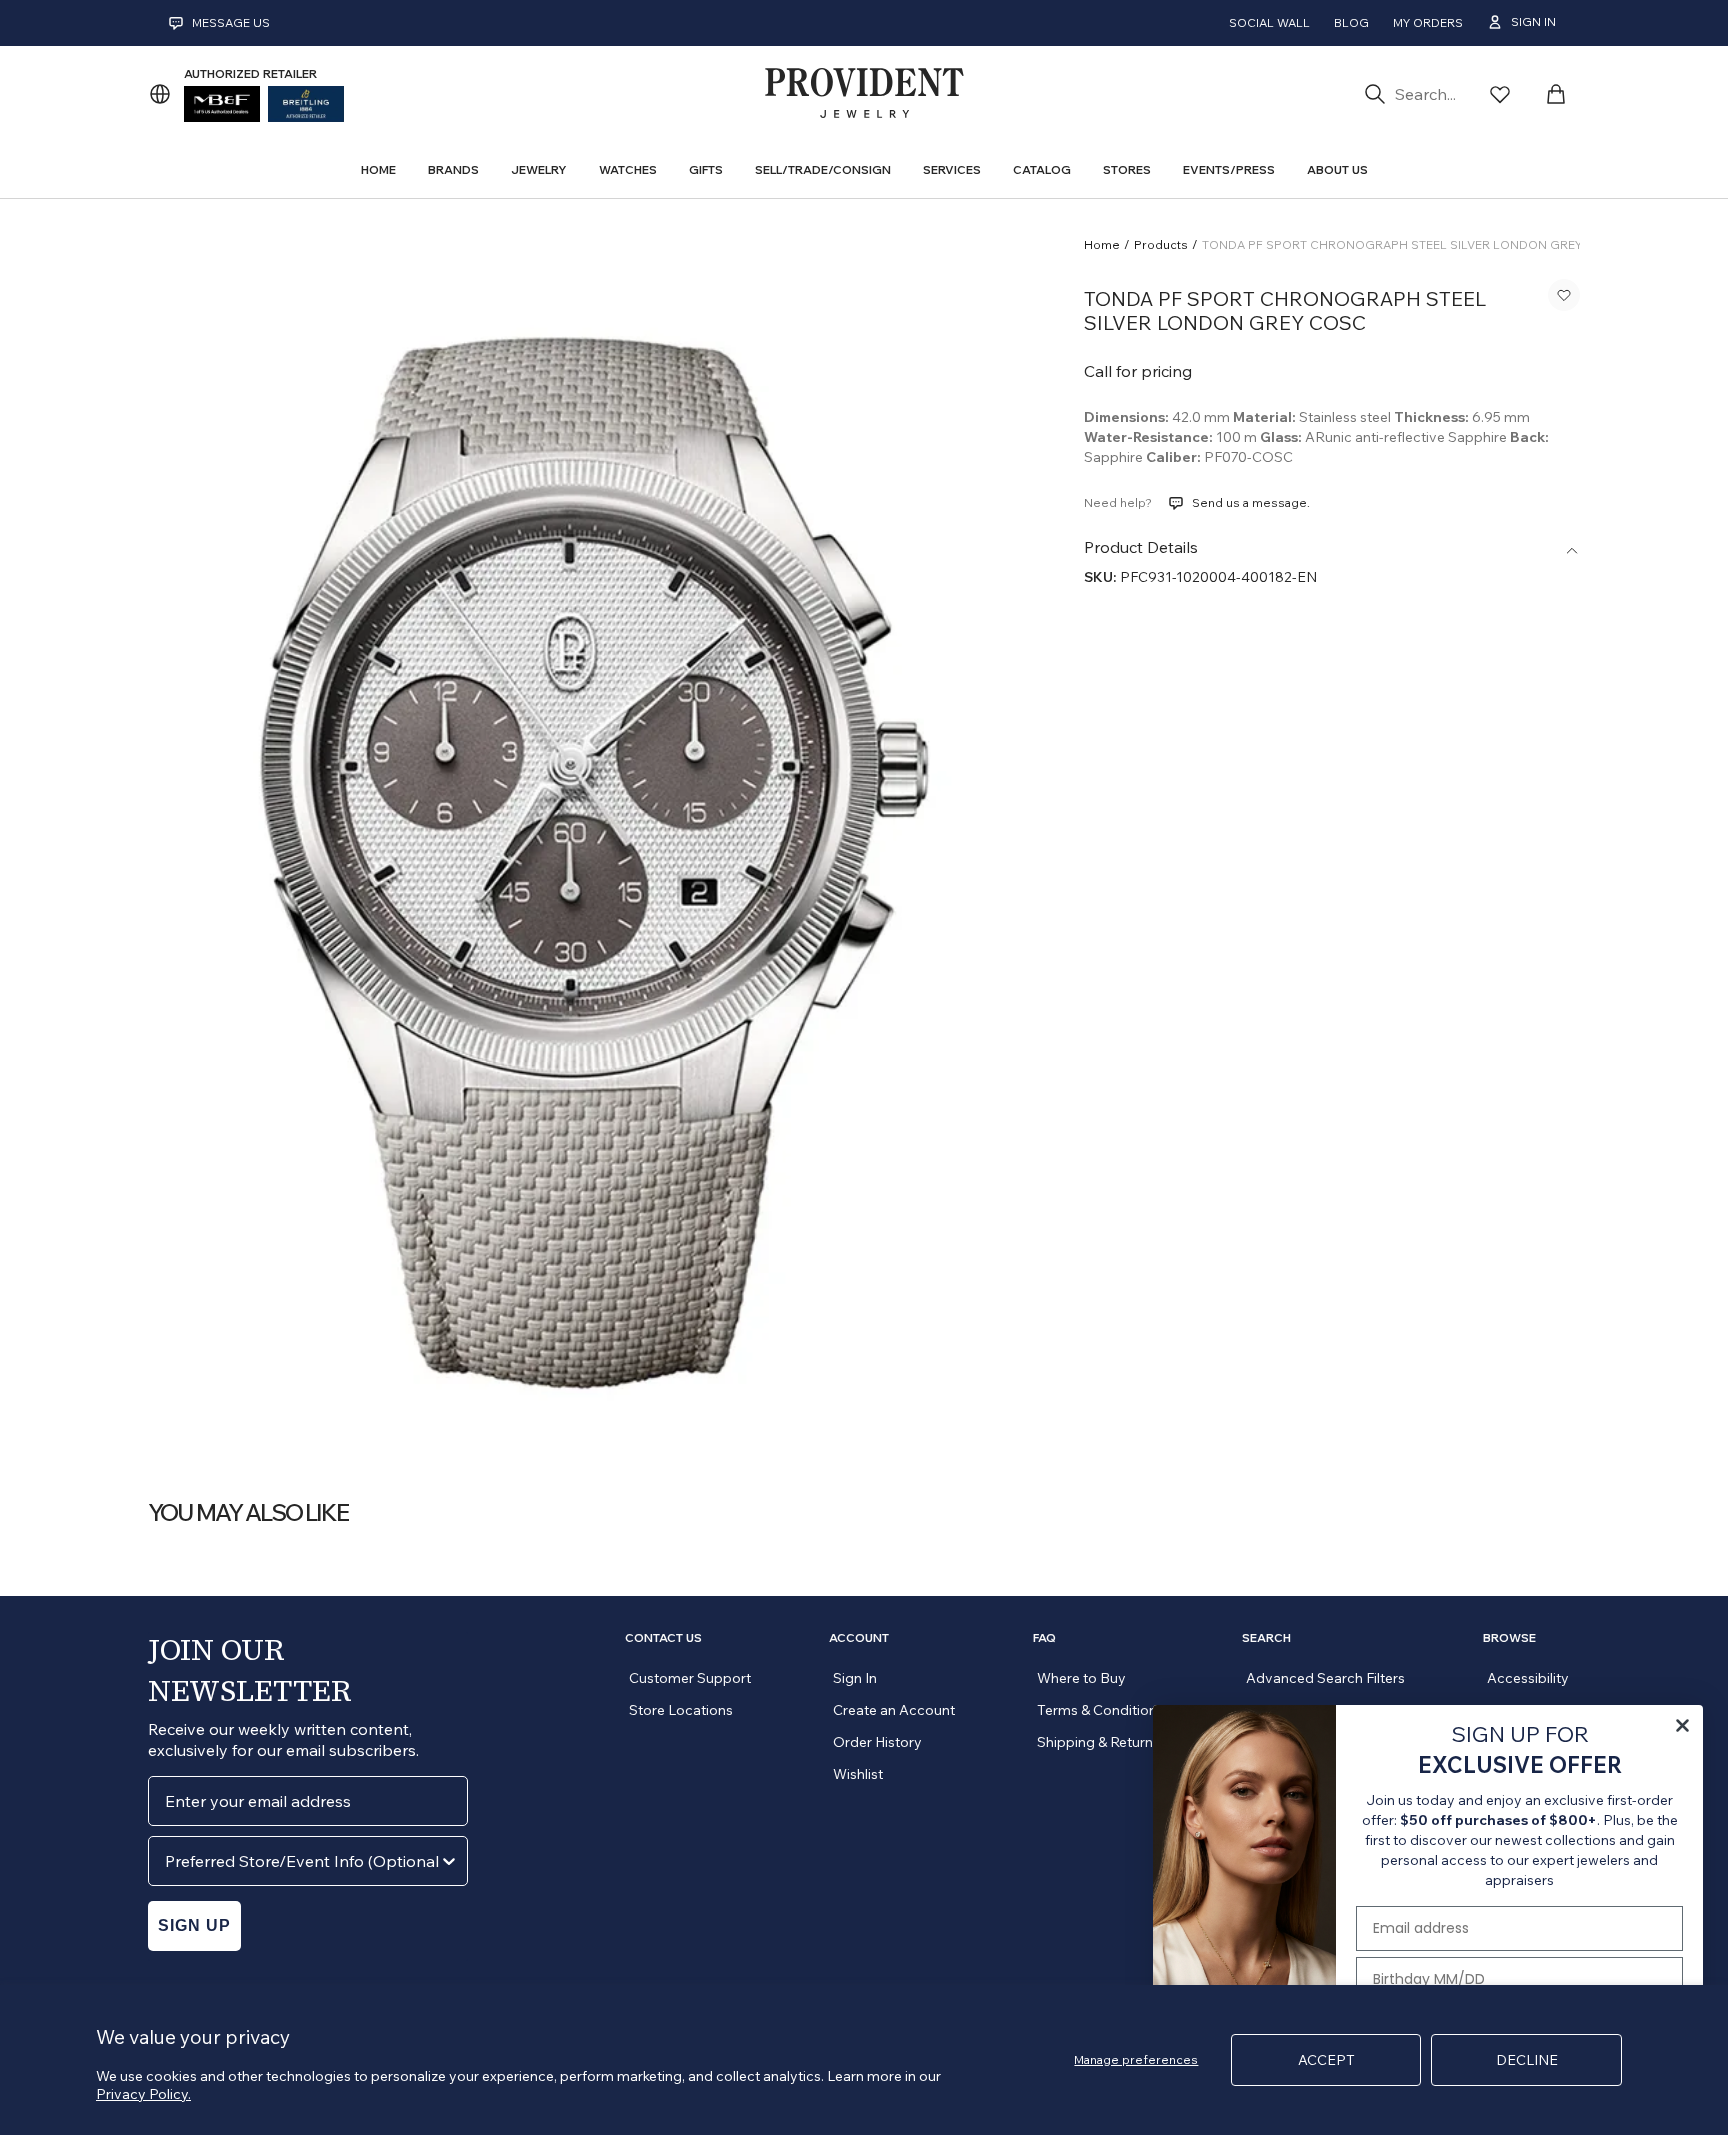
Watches (628, 169)
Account (859, 1638)
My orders (1428, 22)
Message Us (231, 22)
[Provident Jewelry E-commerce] (864, 94)
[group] (592, 831)
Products (1161, 244)
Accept (1326, 2060)
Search (1266, 1638)
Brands (453, 169)
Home (1102, 244)
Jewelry (539, 169)
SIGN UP (194, 1925)
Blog (1351, 22)
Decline (1527, 2060)
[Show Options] (449, 1861)
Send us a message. (1251, 502)
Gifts (706, 169)
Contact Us (663, 1638)
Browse (1509, 1638)
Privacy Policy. (143, 2094)
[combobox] (302, 1861)
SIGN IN (1533, 21)
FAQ (1044, 1638)
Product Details (1141, 547)
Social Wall (1269, 22)
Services (952, 169)
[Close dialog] (1682, 1725)
